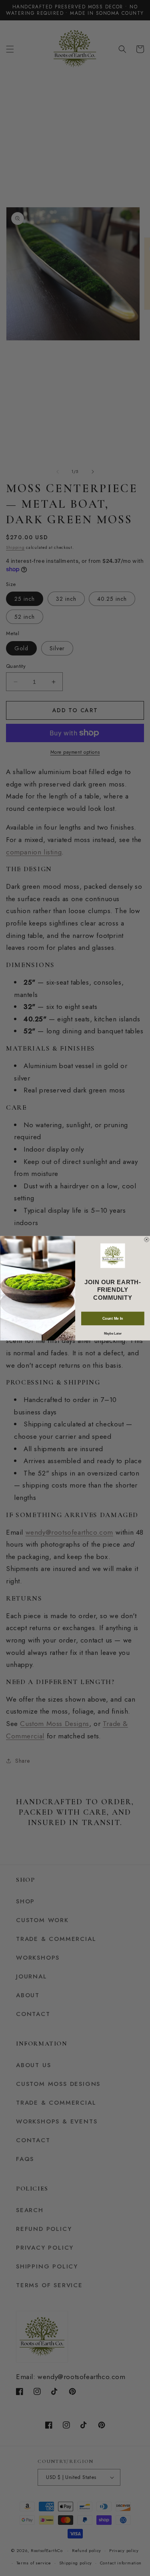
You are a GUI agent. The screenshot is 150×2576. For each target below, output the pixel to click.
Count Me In (112, 1318)
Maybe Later (112, 1333)
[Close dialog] (146, 1239)
